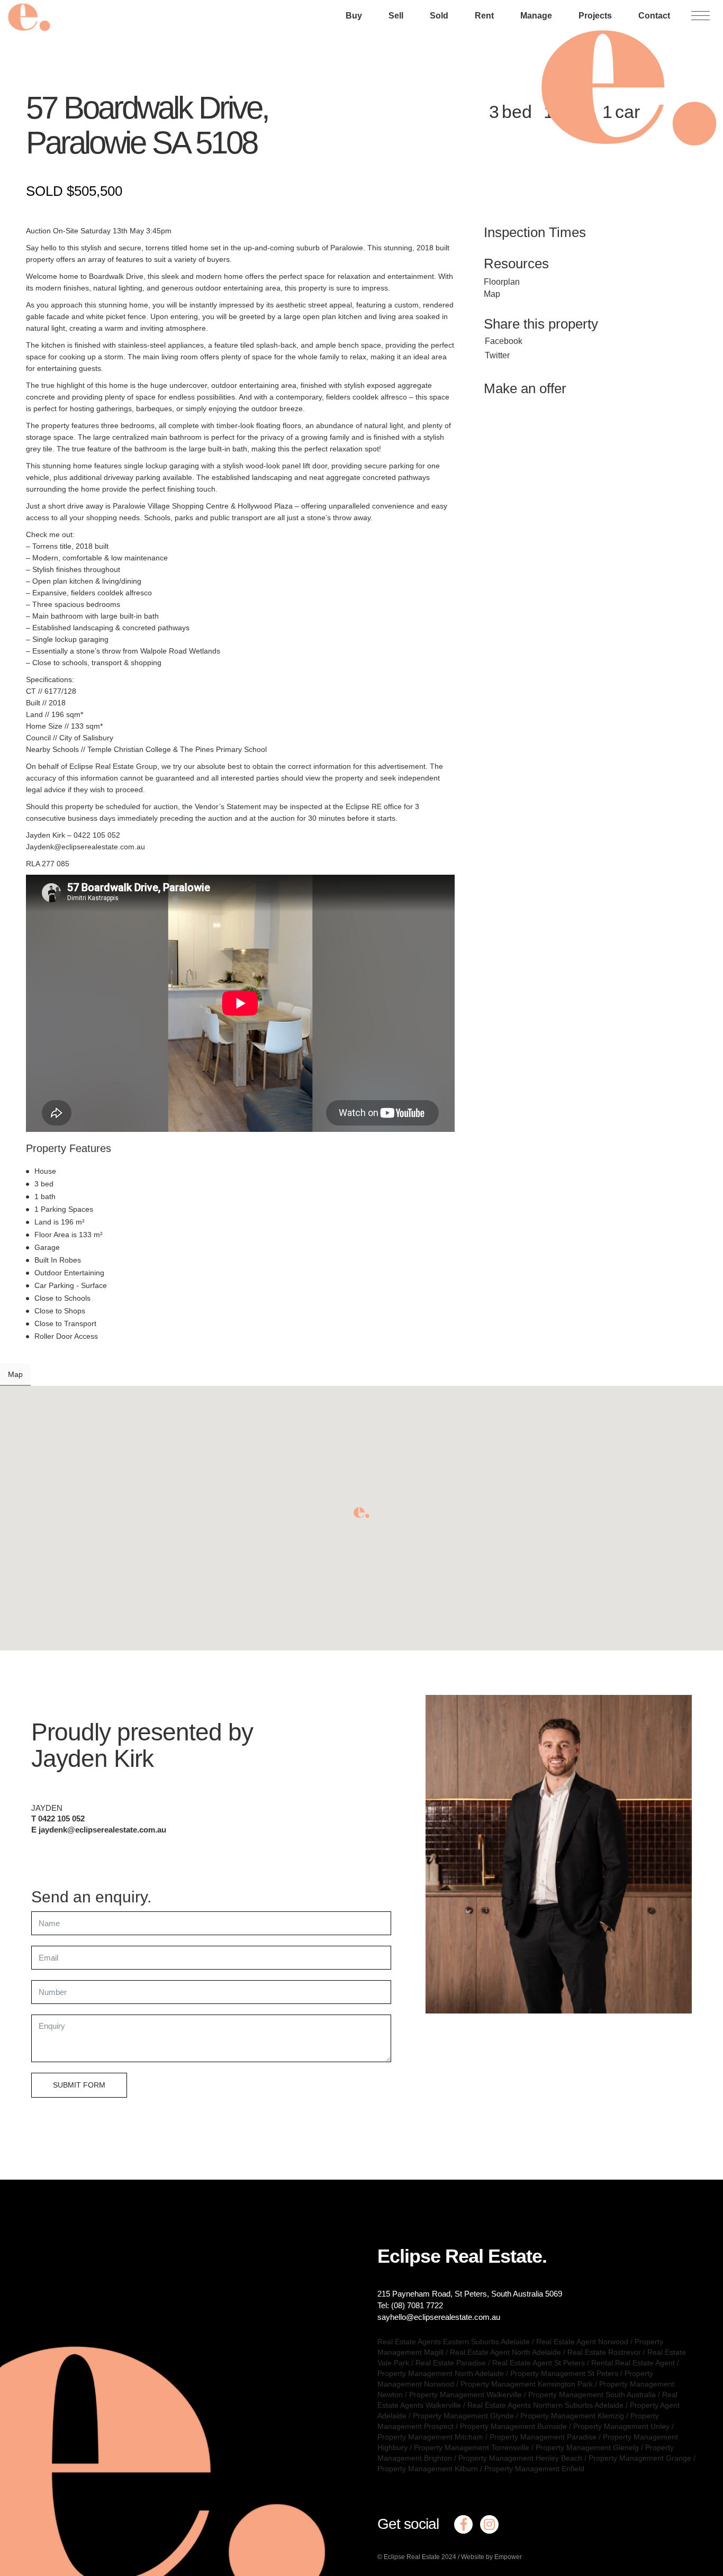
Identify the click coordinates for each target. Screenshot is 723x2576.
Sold (439, 16)
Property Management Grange (640, 2458)
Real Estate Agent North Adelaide (505, 2352)
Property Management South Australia (592, 2394)
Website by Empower (491, 2557)
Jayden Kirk (92, 1758)
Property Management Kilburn (428, 2469)
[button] (361, 1513)
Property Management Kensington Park (527, 2384)
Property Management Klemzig (572, 2416)
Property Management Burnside (513, 2426)
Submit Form (79, 2085)
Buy (354, 16)
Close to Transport (65, 1323)
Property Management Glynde (463, 2416)
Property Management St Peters (564, 2373)
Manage (536, 16)
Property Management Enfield (534, 2469)
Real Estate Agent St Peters (539, 2363)
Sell (396, 16)
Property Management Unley (621, 2426)
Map (492, 294)
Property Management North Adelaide (441, 2373)
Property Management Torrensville (472, 2447)
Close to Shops (60, 1311)
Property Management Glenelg (587, 2447)
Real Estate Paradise (451, 2363)
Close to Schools (62, 1298)
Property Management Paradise (543, 2437)
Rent (484, 16)
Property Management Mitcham (430, 2437)
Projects (595, 16)
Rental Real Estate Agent (633, 2363)
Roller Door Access (66, 1336)
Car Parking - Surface (71, 1285)
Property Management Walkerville (466, 2394)
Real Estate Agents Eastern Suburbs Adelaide (454, 2342)
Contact (654, 16)
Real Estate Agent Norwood (582, 2342)
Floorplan (502, 282)
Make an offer (525, 388)
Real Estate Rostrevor (604, 2352)
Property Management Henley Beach (520, 2458)
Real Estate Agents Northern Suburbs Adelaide (545, 2405)
